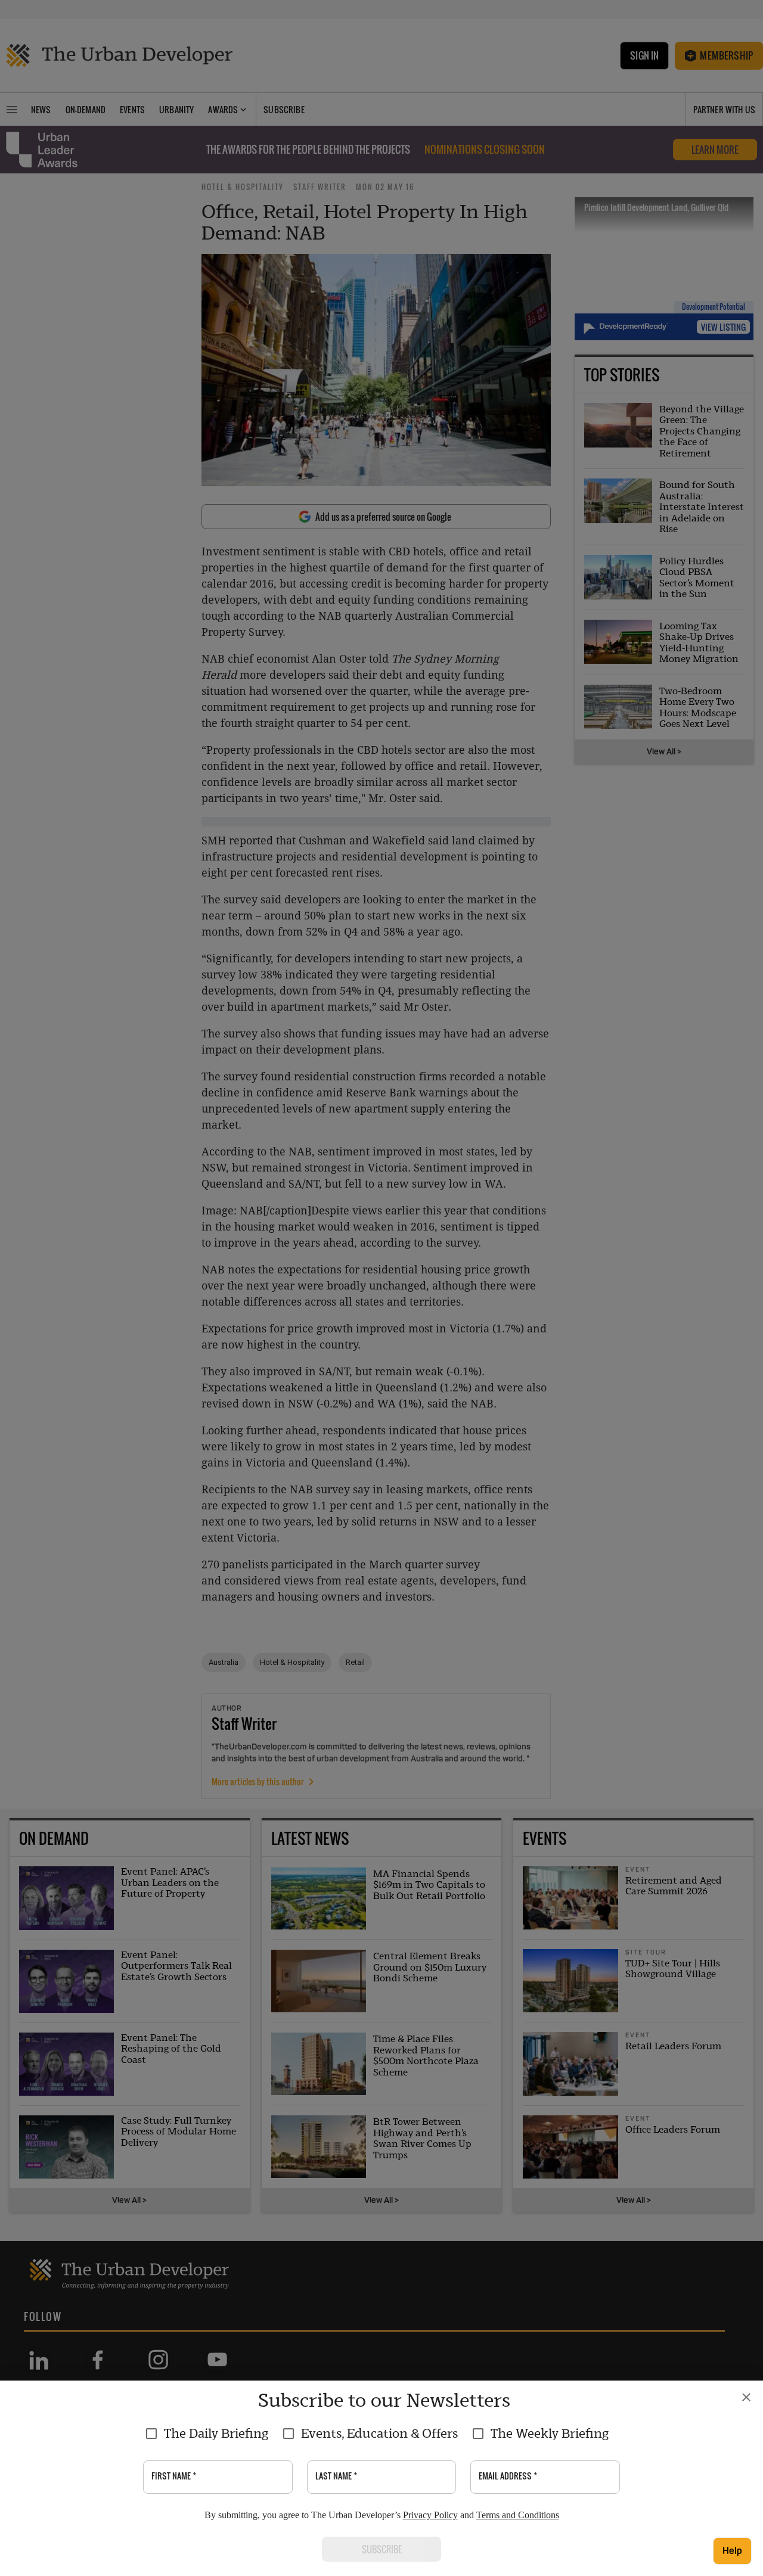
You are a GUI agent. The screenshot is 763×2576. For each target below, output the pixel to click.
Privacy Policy (430, 2515)
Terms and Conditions (518, 2515)
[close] (746, 2397)
